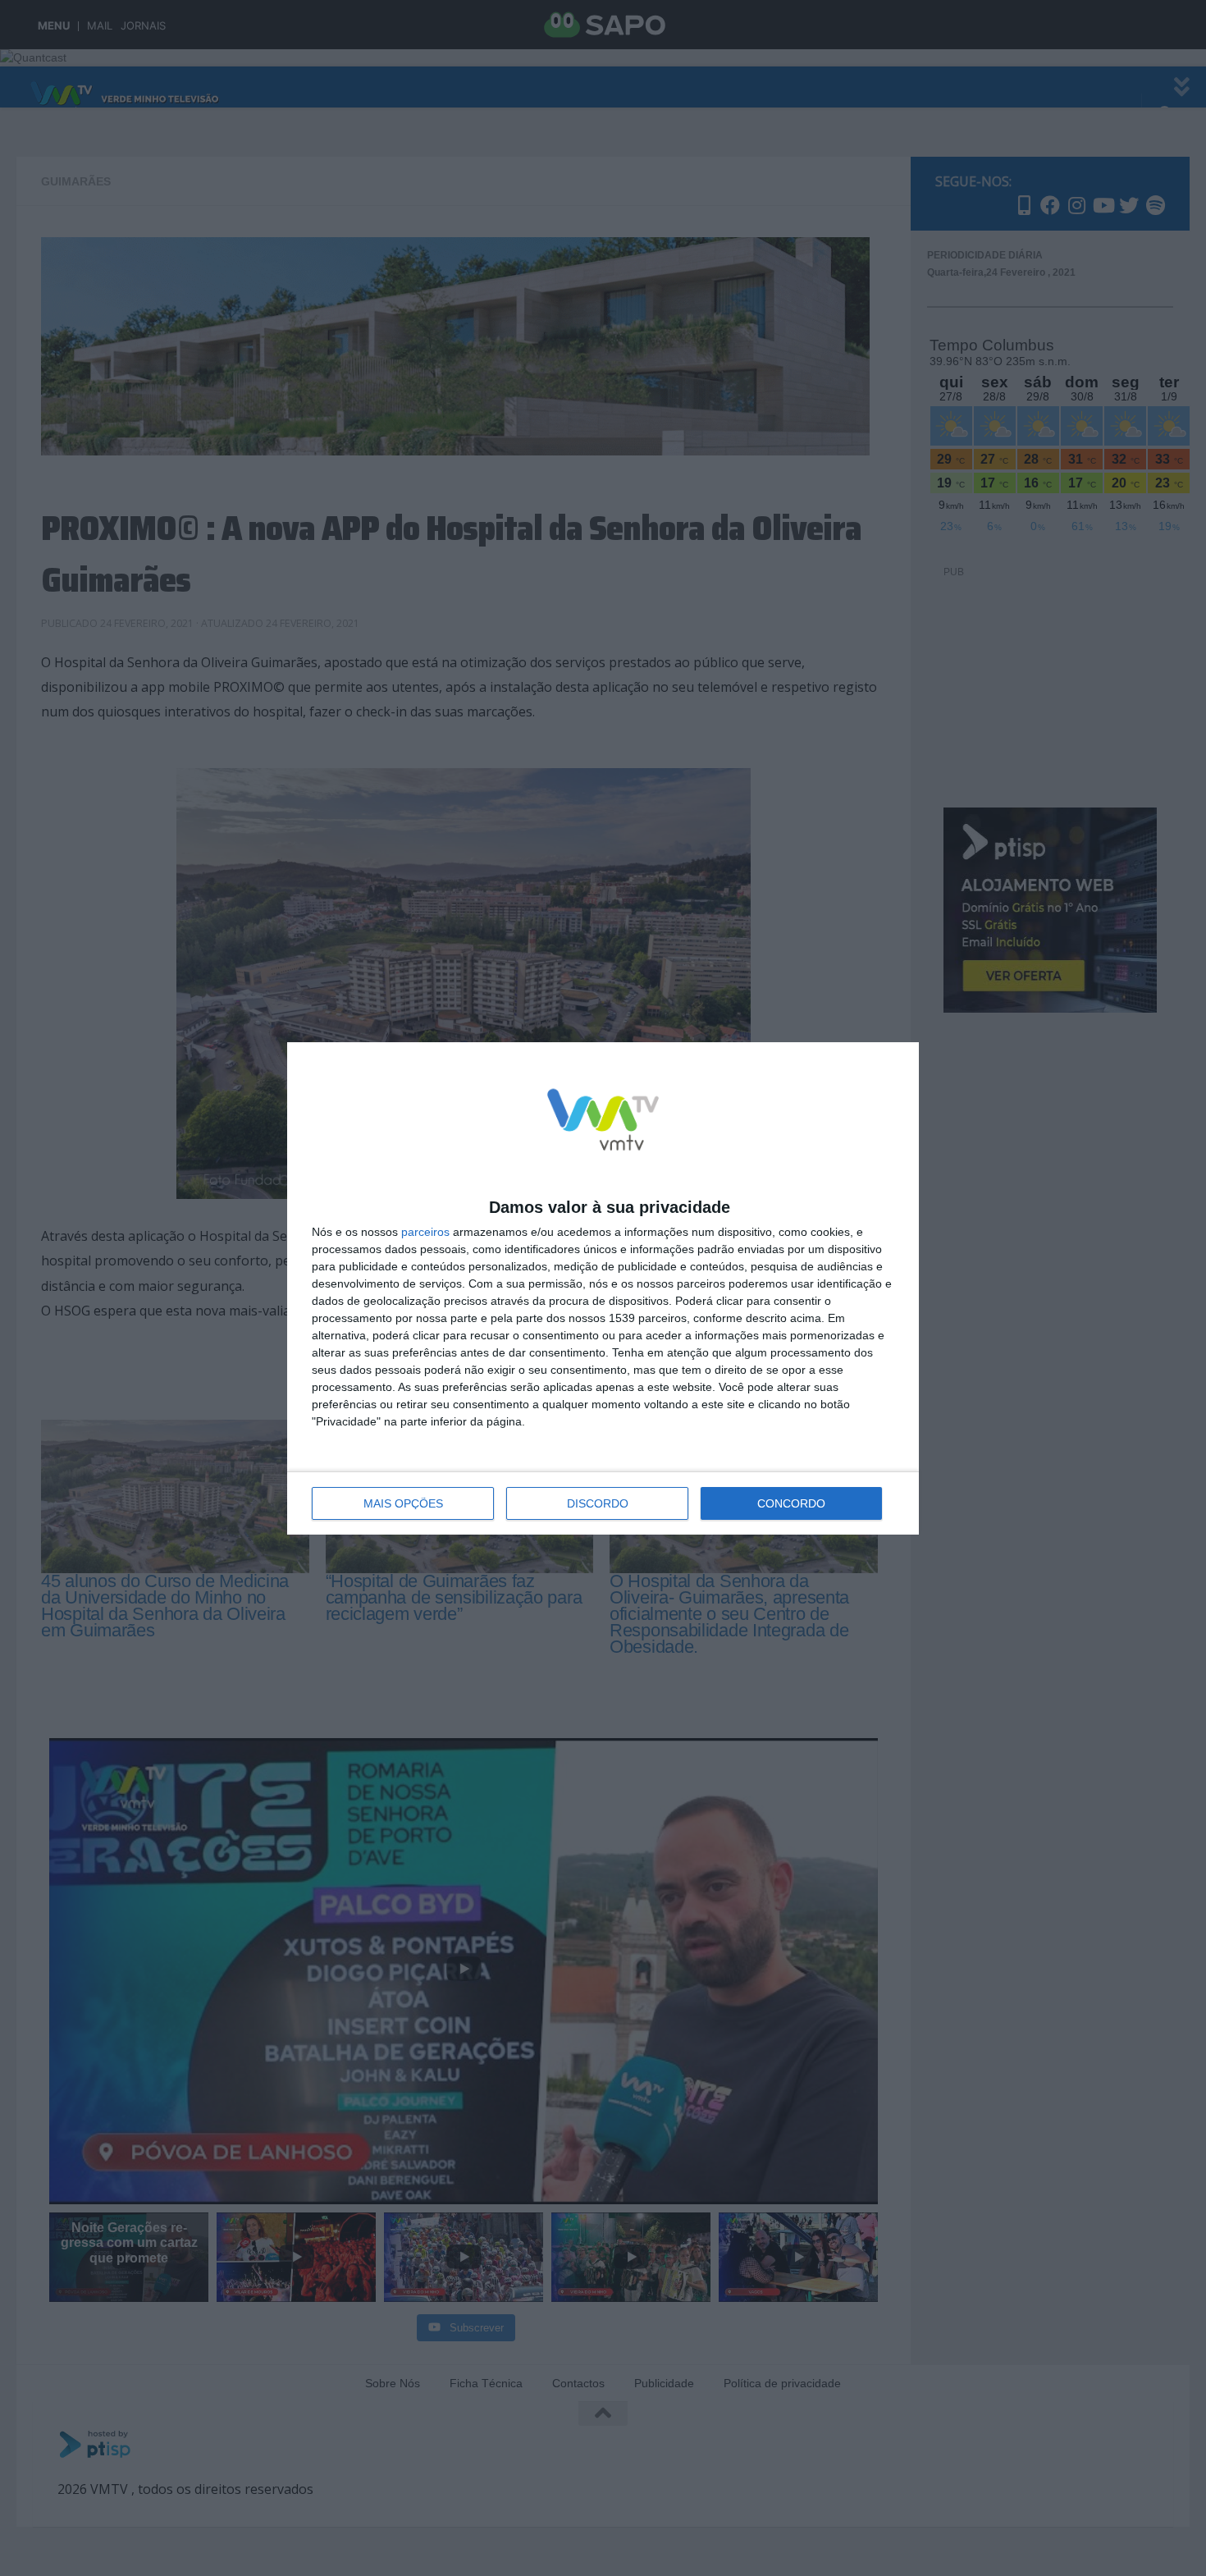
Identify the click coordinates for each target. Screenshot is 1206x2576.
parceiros (425, 1232)
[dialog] (603, 1288)
